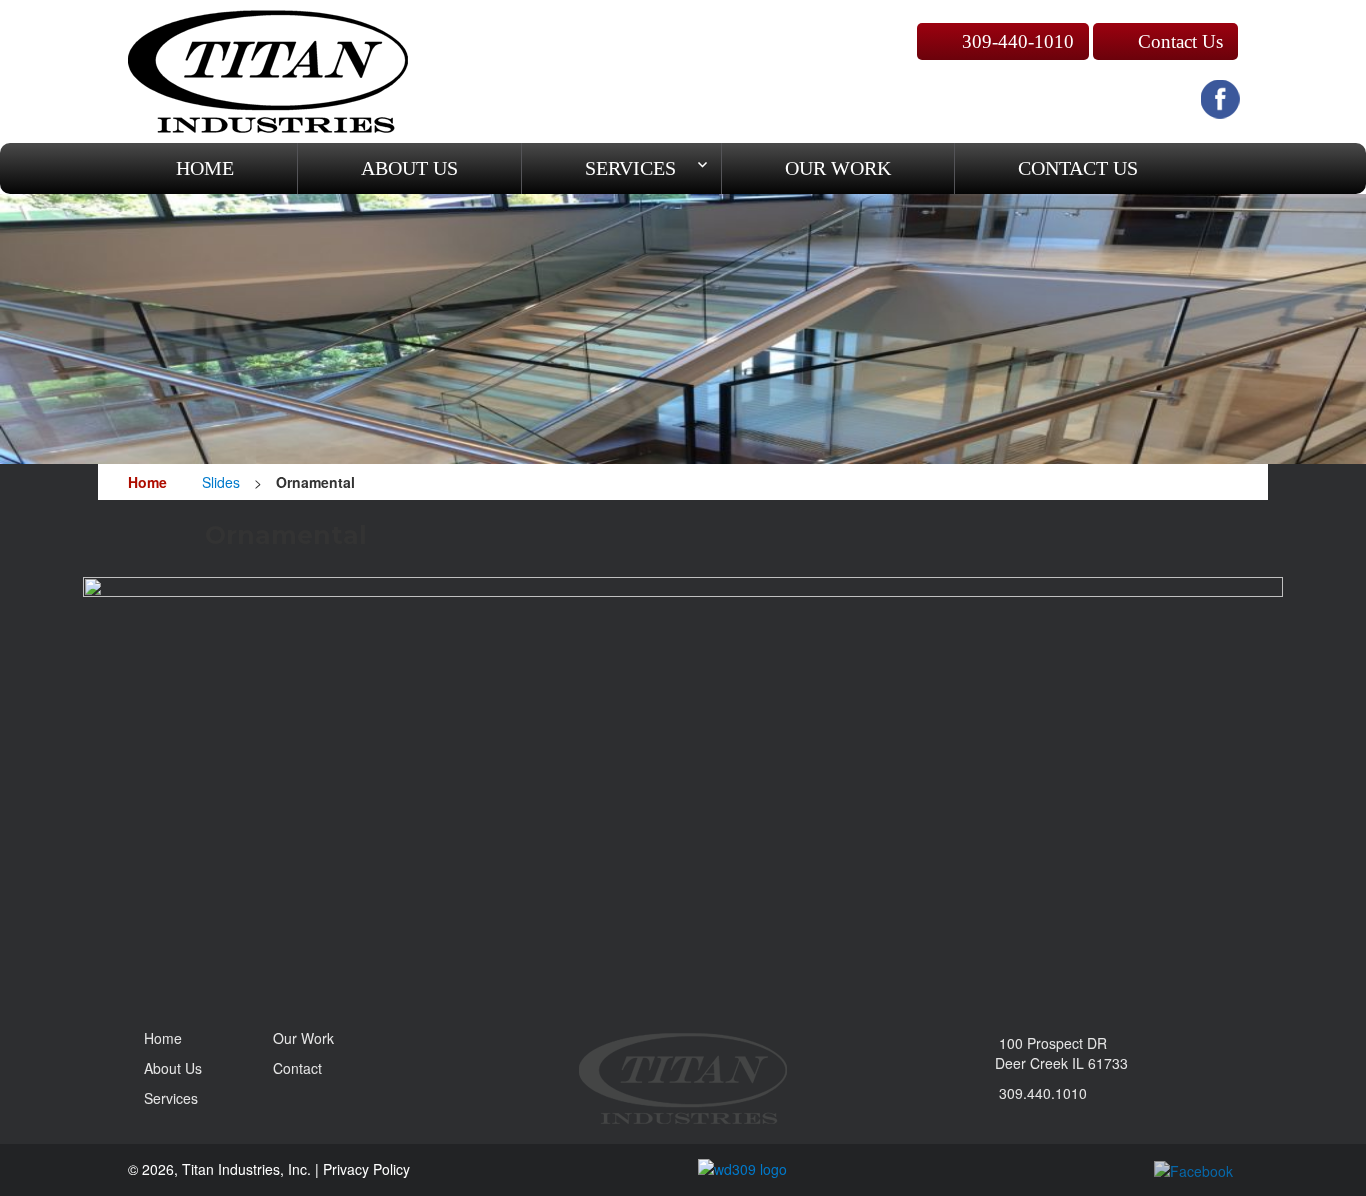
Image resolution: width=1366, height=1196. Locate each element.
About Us (409, 168)
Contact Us (1180, 41)
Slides (221, 482)
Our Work (303, 1038)
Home (205, 168)
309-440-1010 (1018, 41)
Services (630, 168)
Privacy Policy (366, 1169)
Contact (1078, 168)
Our (838, 168)
